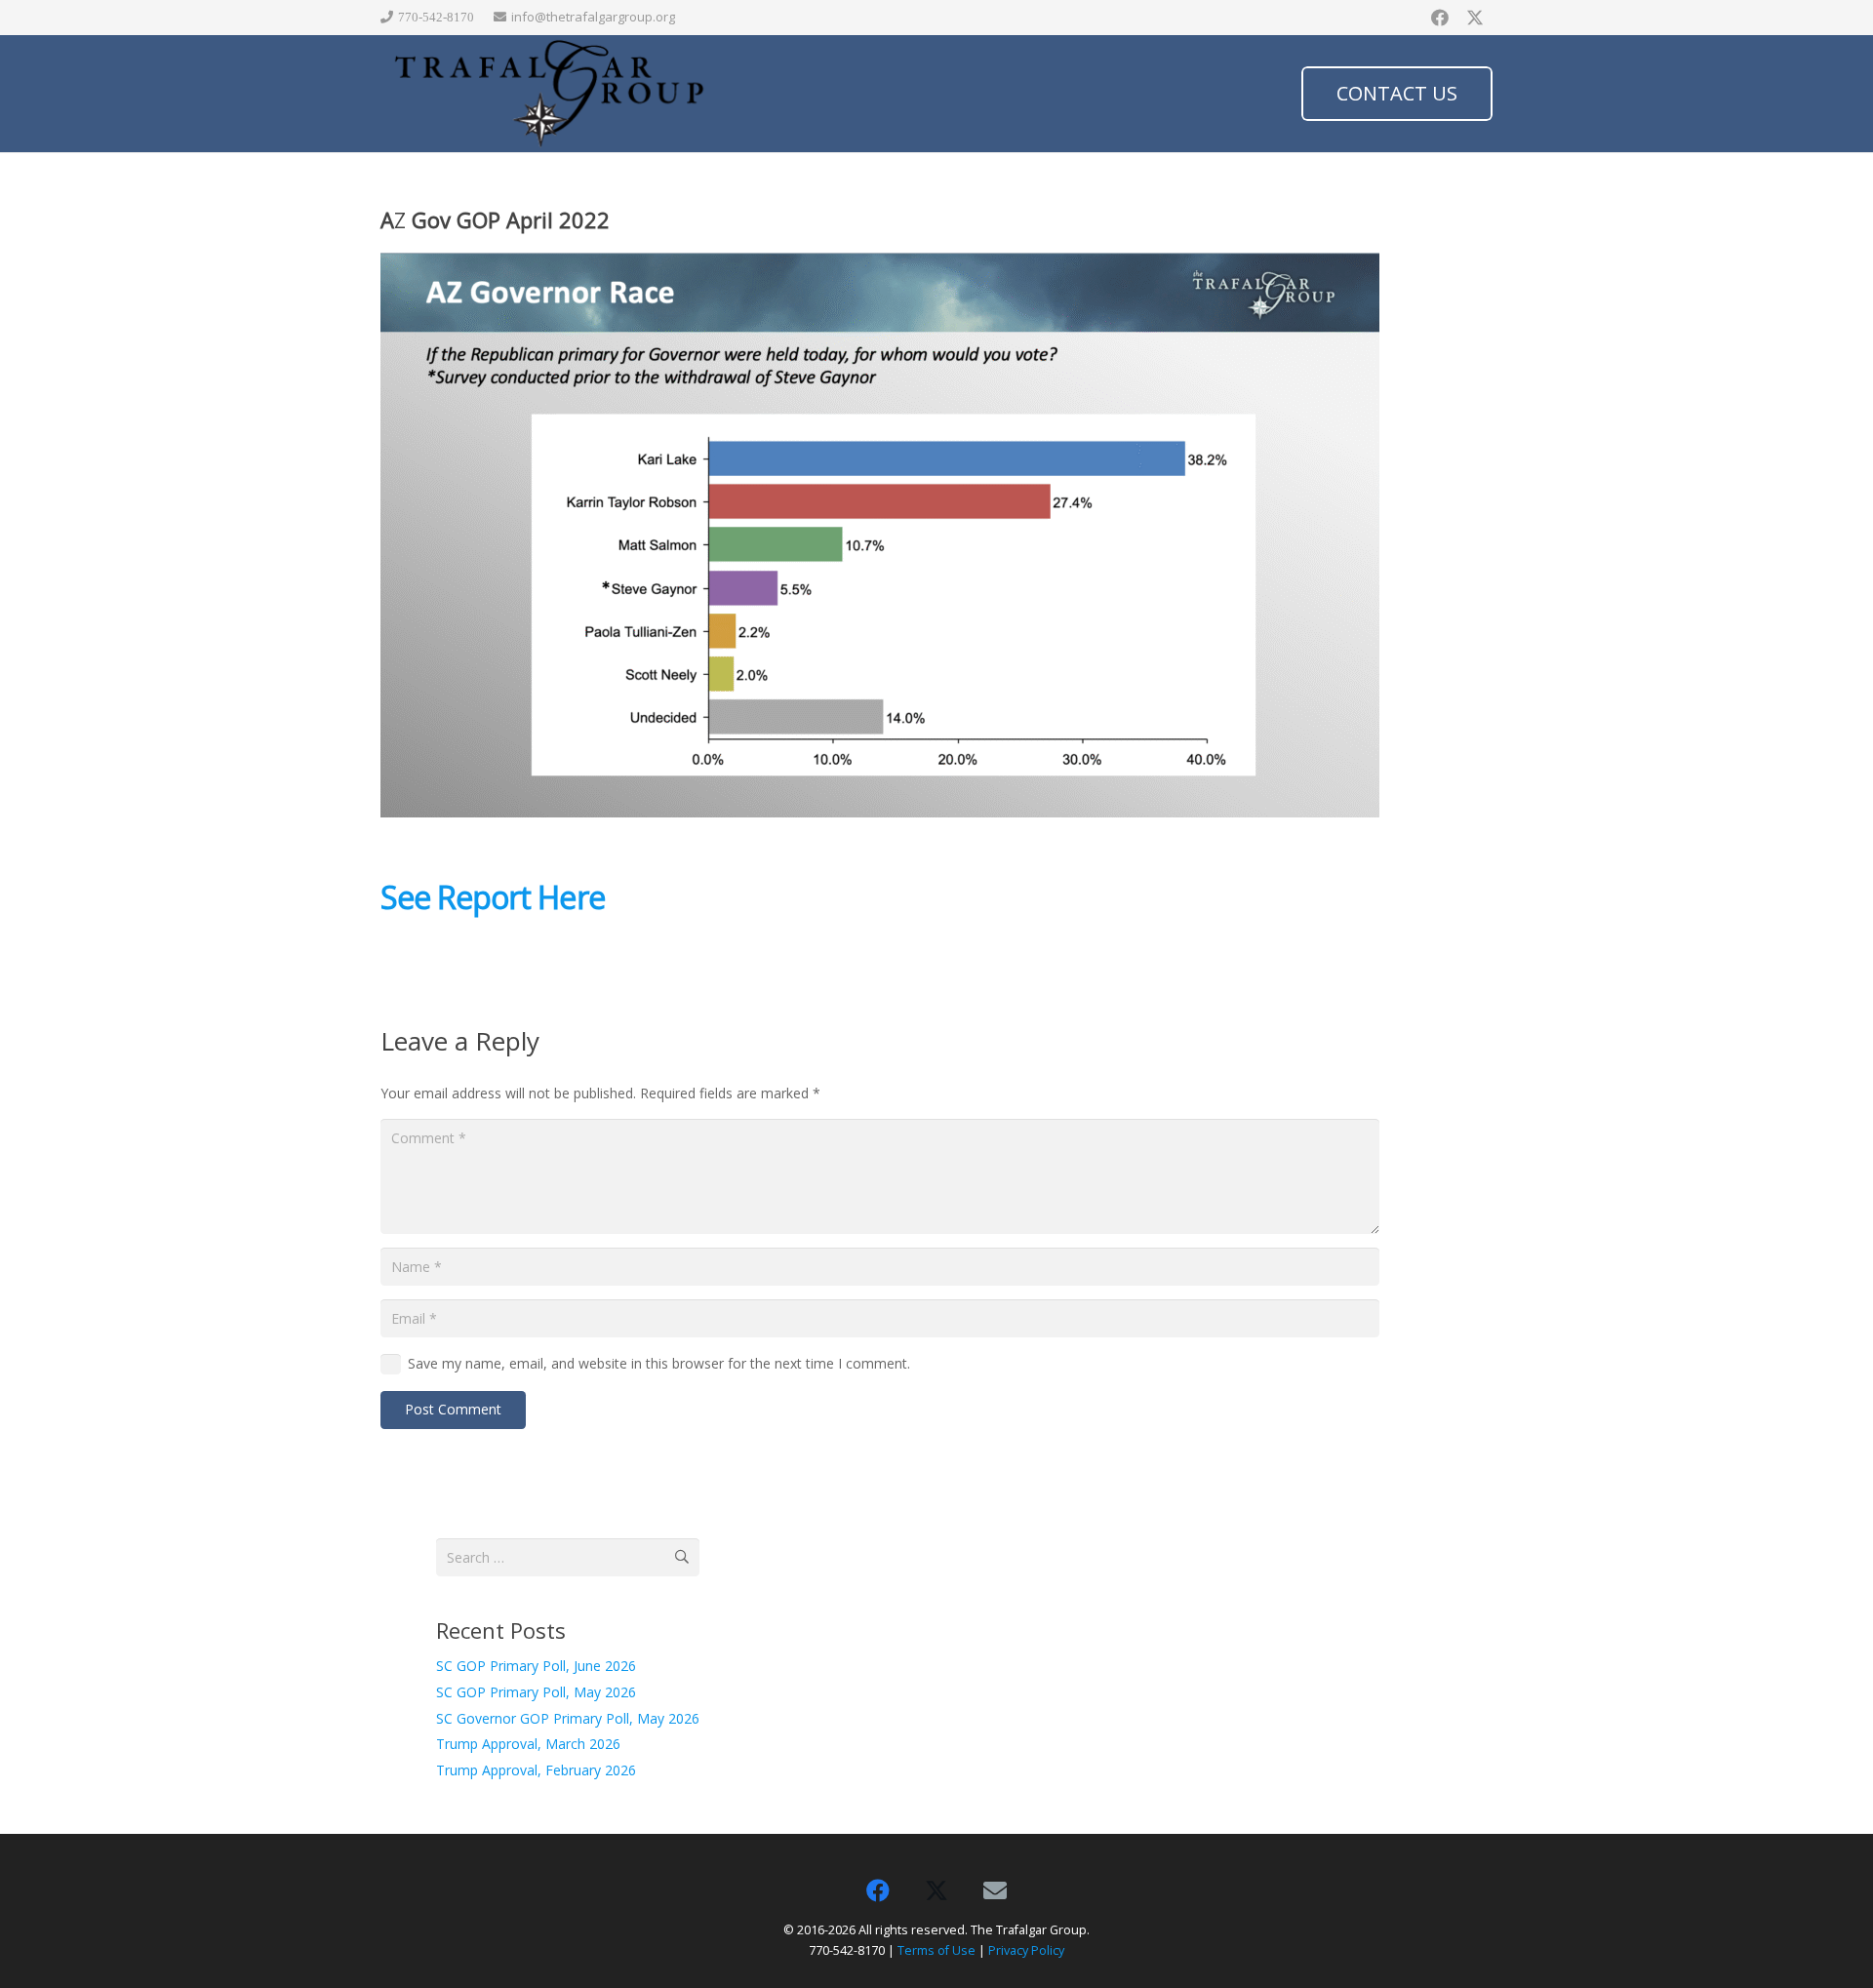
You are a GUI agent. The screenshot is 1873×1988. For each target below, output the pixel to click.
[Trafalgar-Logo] (550, 94)
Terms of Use (936, 1950)
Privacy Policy (1026, 1950)
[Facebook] (1440, 18)
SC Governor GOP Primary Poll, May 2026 (568, 1718)
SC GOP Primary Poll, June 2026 (536, 1666)
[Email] (995, 1890)
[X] (1475, 18)
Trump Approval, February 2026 (536, 1770)
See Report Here (493, 897)
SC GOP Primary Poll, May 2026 (536, 1692)
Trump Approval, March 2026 (528, 1744)
